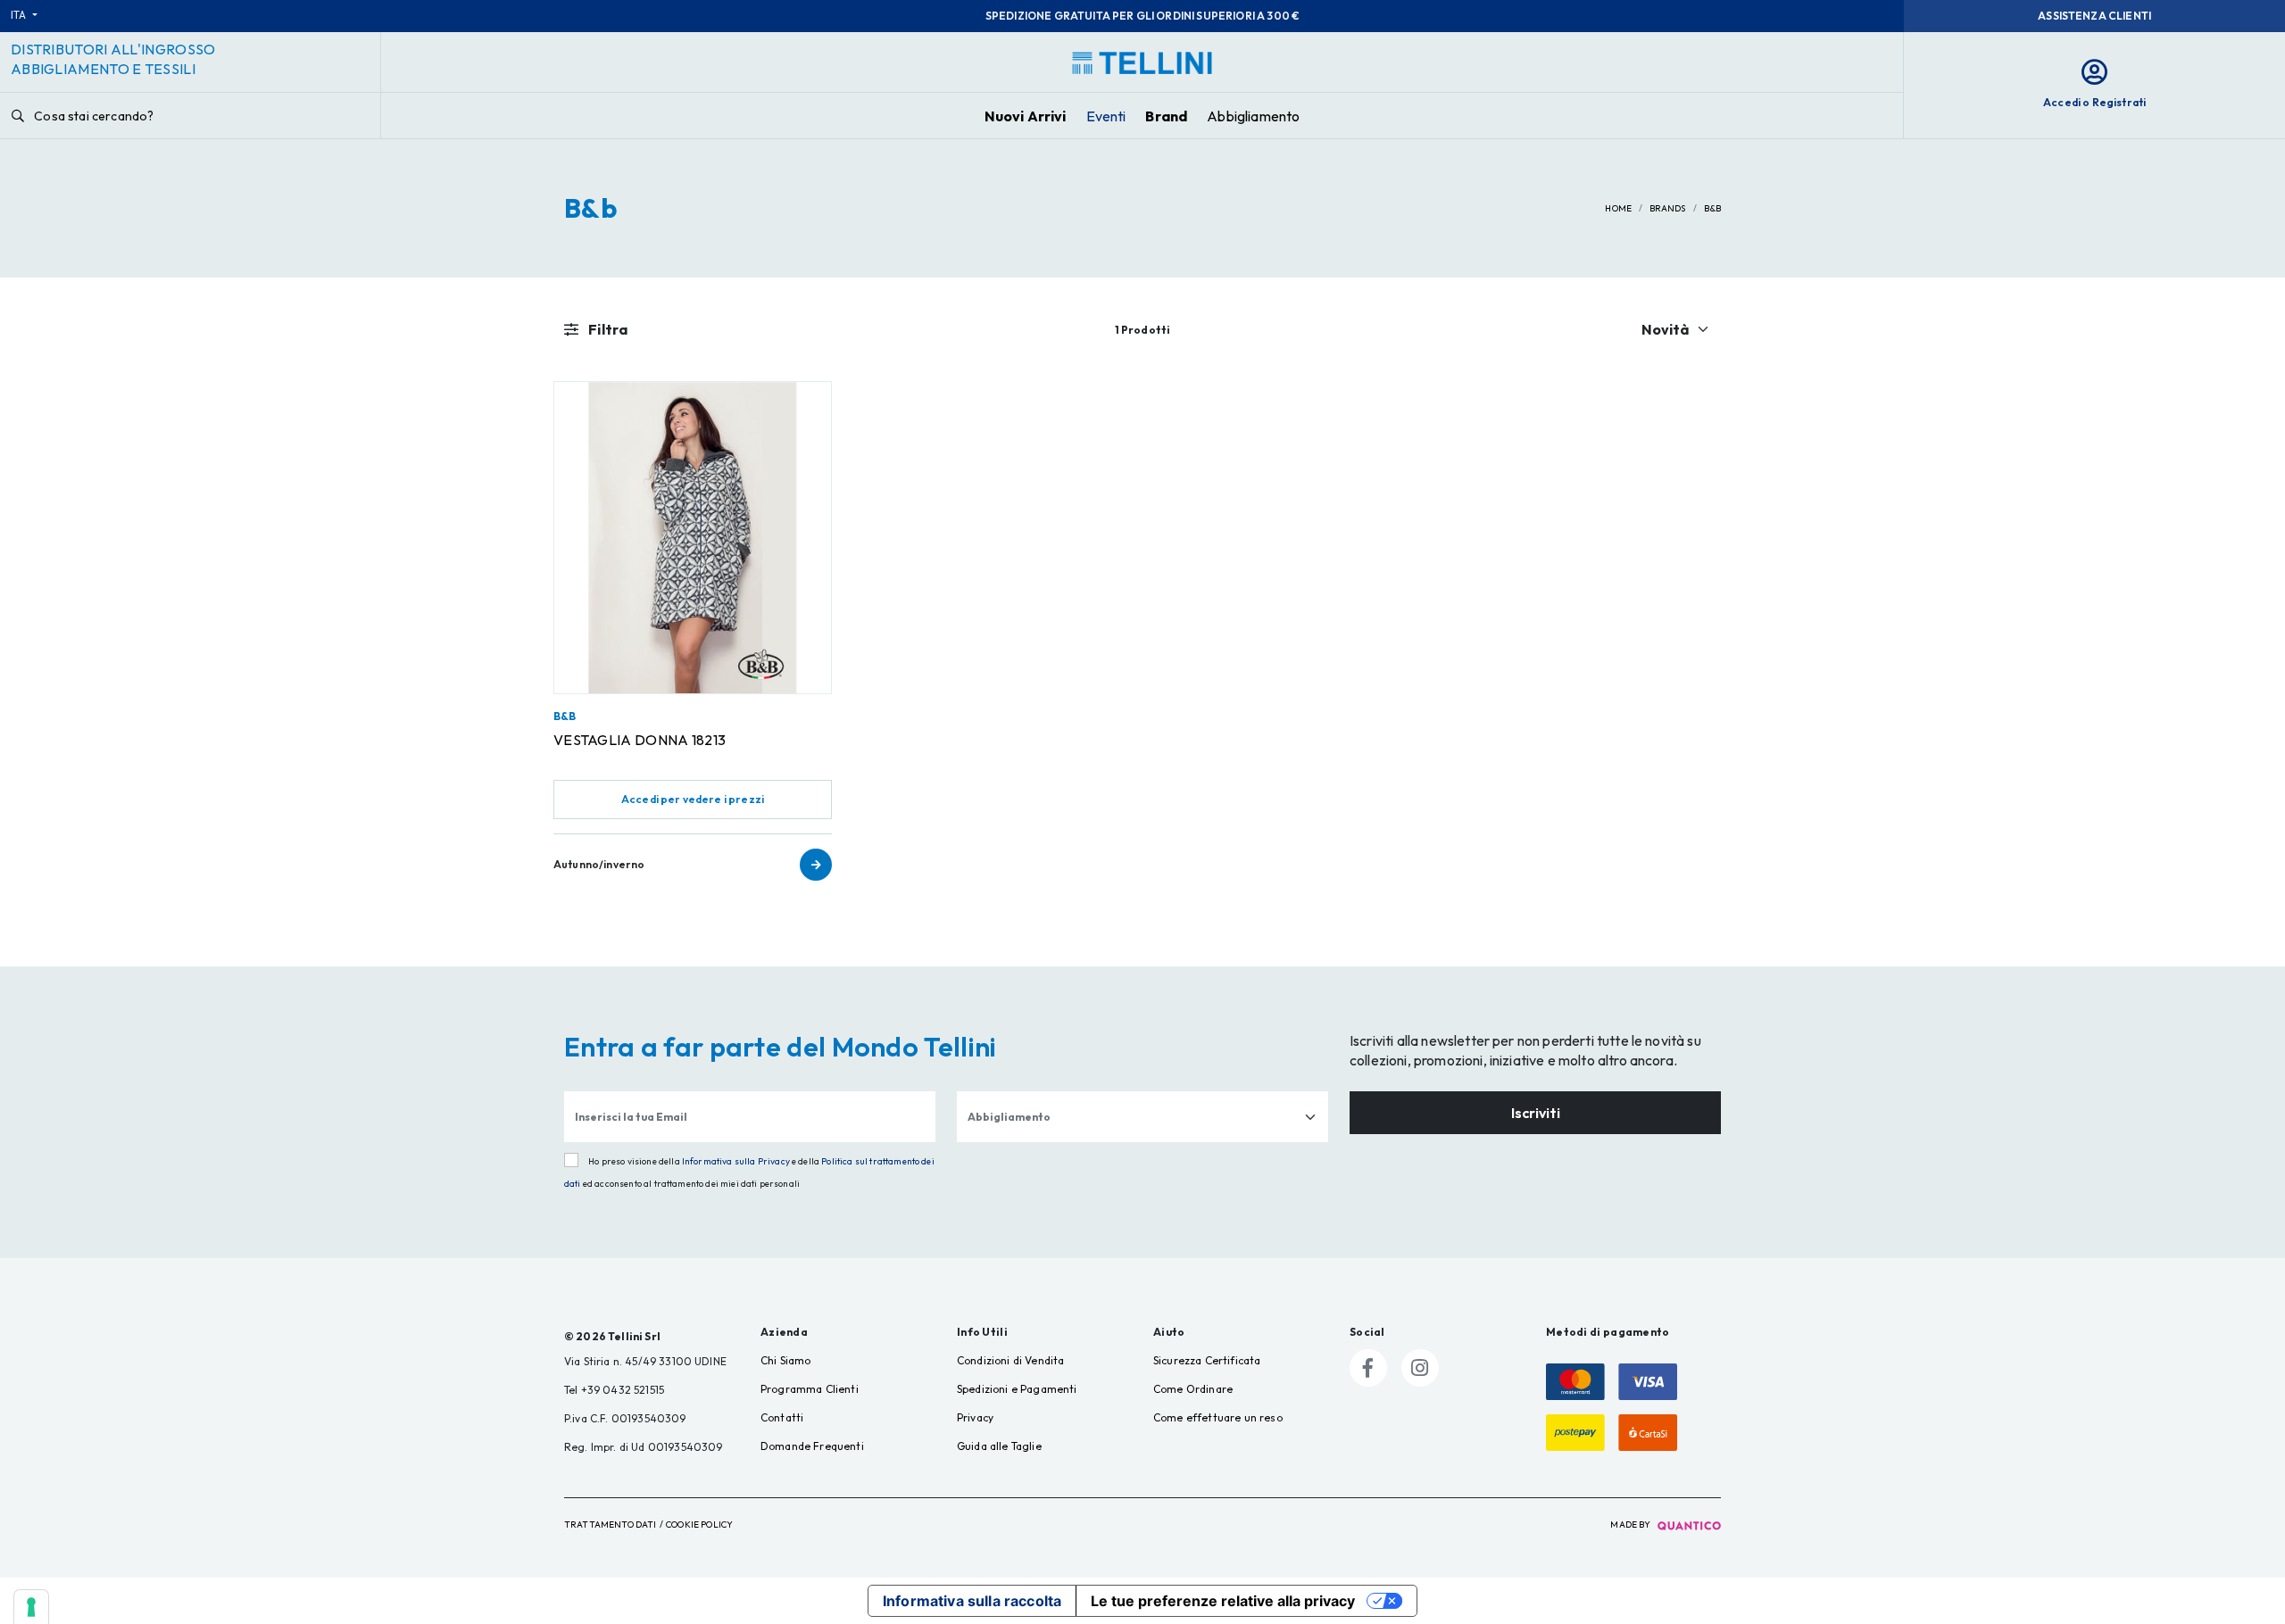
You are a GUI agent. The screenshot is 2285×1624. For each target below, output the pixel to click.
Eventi (1106, 116)
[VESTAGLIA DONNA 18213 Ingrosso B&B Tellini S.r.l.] (693, 538)
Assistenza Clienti (2094, 16)
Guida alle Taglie (999, 1446)
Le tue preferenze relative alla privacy (1223, 1601)
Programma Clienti (810, 1389)
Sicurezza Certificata (1207, 1360)
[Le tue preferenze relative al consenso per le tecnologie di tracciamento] (31, 1607)
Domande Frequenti (812, 1446)
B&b (1712, 208)
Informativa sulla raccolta (972, 1601)
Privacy (975, 1417)
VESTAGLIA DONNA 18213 (640, 740)
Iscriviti (1536, 1113)
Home (1618, 208)
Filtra (607, 329)
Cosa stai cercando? (92, 116)
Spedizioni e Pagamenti (1017, 1389)
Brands (1668, 208)
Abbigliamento (1253, 116)
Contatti (782, 1417)
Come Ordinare (1193, 1389)
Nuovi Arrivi (1026, 116)
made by (1631, 1525)
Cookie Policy (699, 1525)
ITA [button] (20, 15)
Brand (1166, 116)
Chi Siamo (785, 1360)
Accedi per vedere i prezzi (693, 799)
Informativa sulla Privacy (736, 1161)
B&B (565, 716)
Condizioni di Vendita (1010, 1360)
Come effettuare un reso (1218, 1417)
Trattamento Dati (611, 1525)
